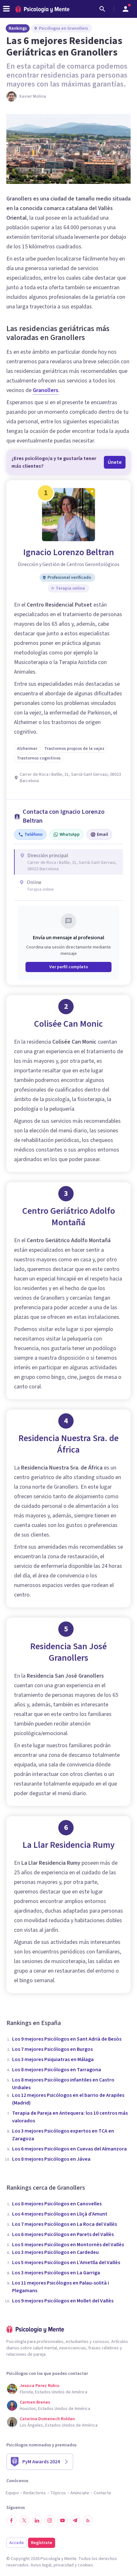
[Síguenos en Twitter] (24, 2520)
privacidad (64, 2565)
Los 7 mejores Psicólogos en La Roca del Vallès (65, 2224)
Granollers (46, 390)
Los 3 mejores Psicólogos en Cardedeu (55, 2252)
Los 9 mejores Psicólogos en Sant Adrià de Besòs (67, 2039)
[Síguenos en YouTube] (62, 2520)
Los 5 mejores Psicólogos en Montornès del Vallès (68, 2245)
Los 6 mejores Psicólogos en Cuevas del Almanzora (69, 2149)
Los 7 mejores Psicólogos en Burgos (52, 2049)
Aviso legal (41, 2565)
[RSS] (88, 2520)
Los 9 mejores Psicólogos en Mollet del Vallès (63, 2301)
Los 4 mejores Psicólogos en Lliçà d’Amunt (60, 2214)
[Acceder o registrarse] (126, 9)
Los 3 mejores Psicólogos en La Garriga (56, 2273)
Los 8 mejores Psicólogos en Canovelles (57, 2204)
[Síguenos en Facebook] (11, 2520)
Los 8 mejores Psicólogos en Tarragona (57, 2070)
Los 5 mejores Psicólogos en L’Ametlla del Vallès (66, 2262)
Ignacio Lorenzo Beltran (69, 552)
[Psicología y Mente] (42, 9)
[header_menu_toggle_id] (6, 9)
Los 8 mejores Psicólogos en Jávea (51, 2159)
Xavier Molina (33, 96)
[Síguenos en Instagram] (50, 2520)
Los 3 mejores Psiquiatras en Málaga (53, 2059)
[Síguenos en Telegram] (75, 2520)
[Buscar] (102, 9)
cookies (85, 2565)
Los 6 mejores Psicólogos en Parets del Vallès (63, 2234)
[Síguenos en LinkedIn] (37, 2520)
